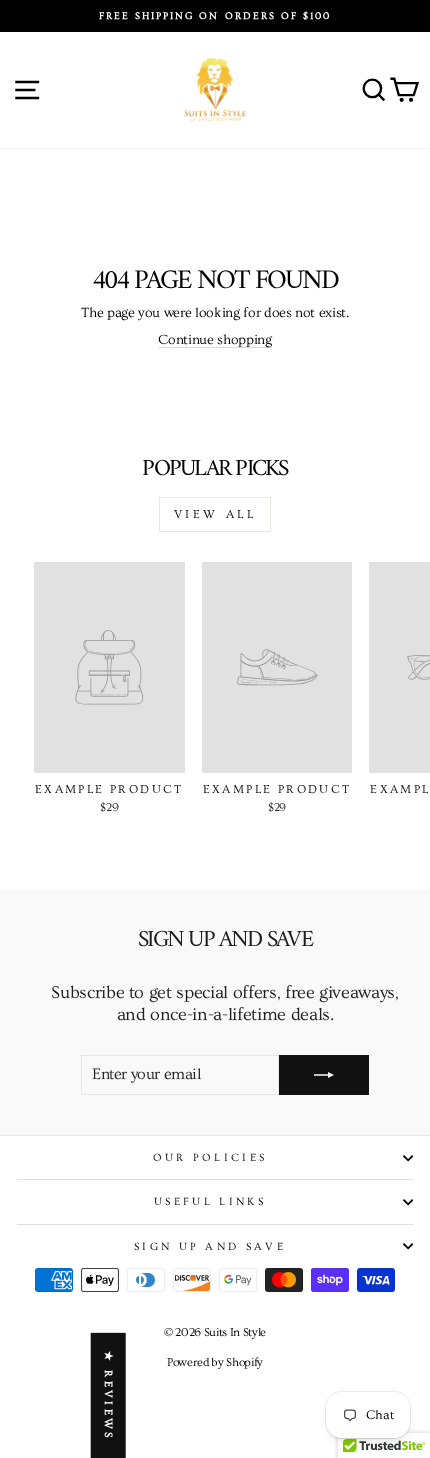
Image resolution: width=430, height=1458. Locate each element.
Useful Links (210, 1201)
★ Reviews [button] (108, 1395)
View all (215, 514)
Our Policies (210, 1157)
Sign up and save (210, 1246)
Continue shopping (214, 340)
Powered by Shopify (215, 1362)
